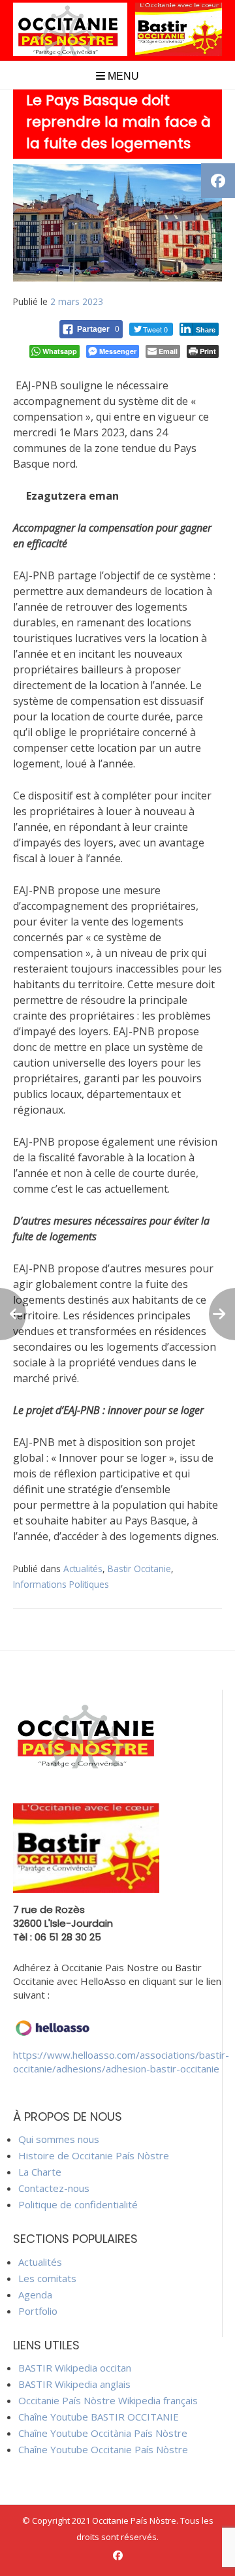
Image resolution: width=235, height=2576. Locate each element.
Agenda (35, 2294)
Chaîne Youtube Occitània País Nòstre (103, 2433)
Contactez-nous (54, 2188)
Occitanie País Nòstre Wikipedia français (108, 2400)
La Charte (40, 2172)
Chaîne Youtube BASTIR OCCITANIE (99, 2417)
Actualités (83, 1569)
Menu (122, 76)
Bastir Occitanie (139, 1569)
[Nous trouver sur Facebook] (118, 2555)
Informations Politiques (61, 1584)
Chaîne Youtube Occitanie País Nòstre (103, 2449)
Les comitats (47, 2278)
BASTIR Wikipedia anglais (74, 2384)
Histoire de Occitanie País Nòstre (94, 2155)
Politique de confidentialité (78, 2204)
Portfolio (38, 2311)
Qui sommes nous (59, 2139)
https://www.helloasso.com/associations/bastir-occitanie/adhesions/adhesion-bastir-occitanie (121, 2062)
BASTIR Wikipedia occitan (75, 2368)
